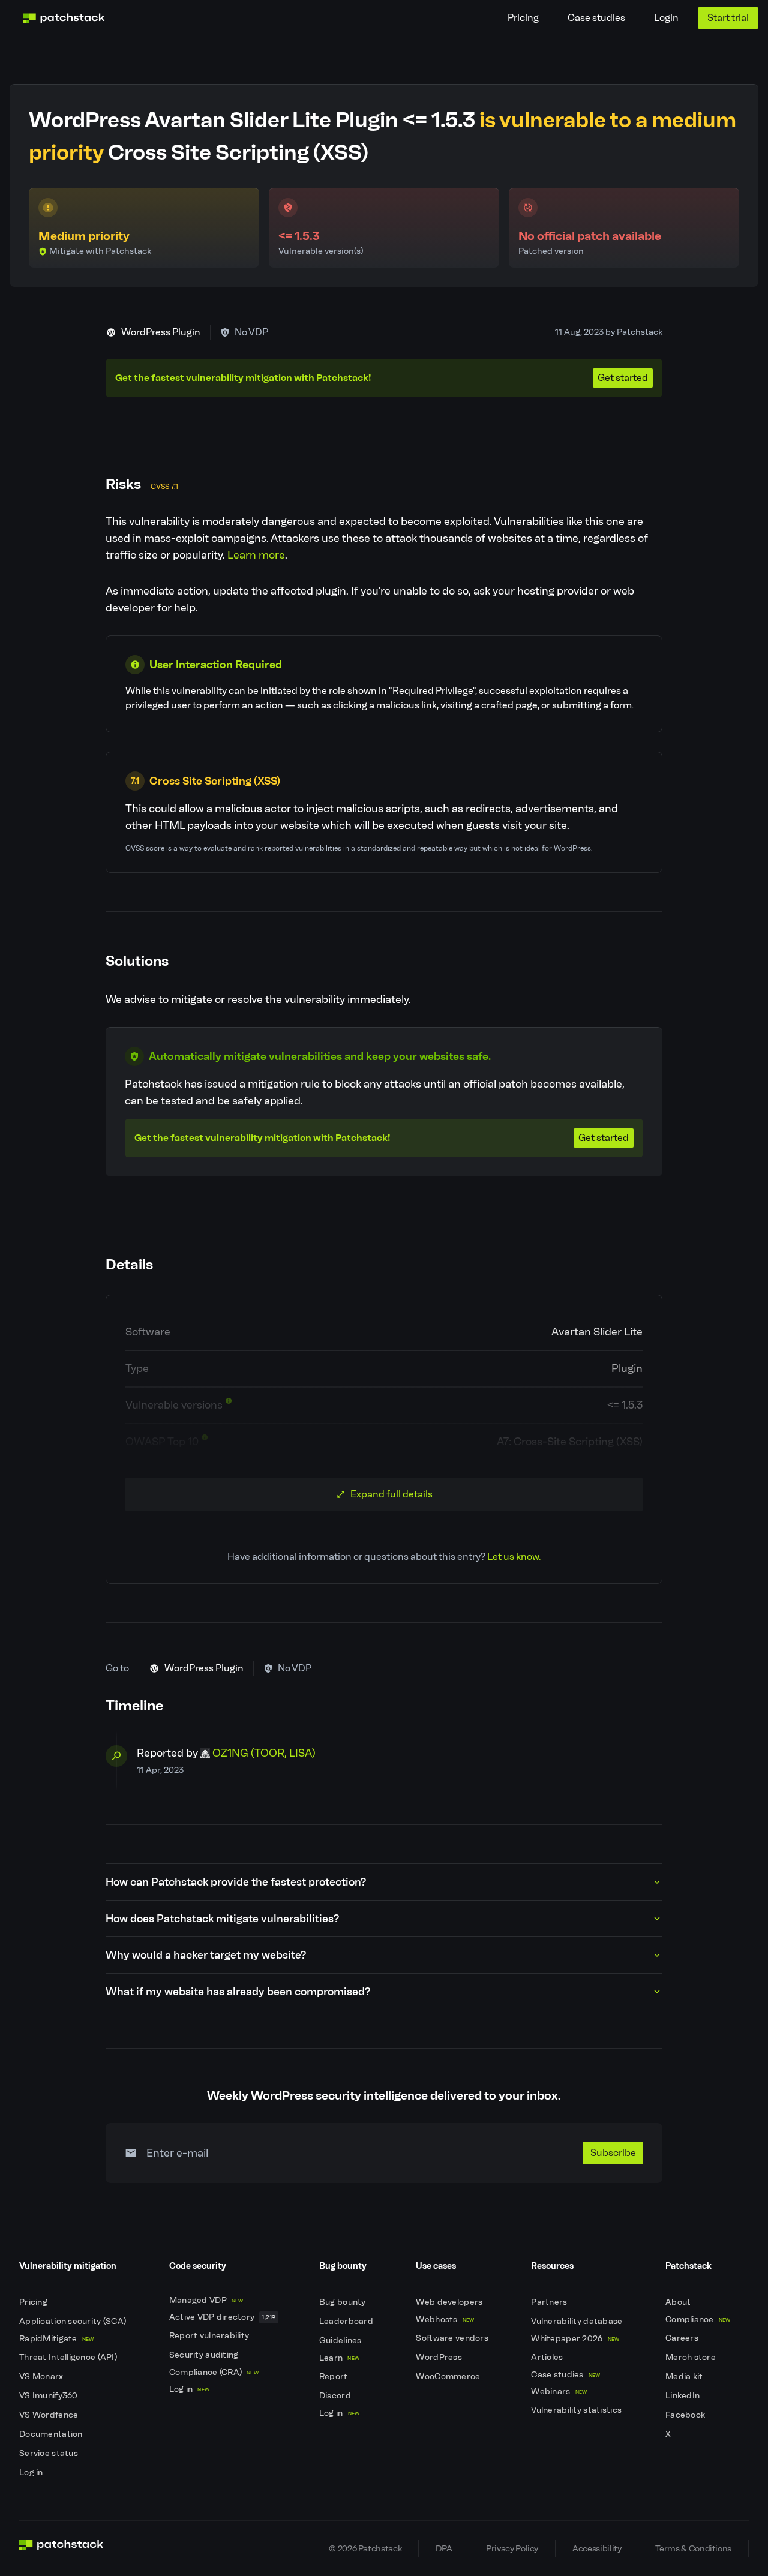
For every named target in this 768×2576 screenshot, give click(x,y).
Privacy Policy (512, 2548)
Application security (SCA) (74, 2321)
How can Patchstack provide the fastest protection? (236, 1882)
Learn (339, 2358)
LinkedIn (684, 2396)
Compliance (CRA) (214, 2372)
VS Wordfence (50, 2415)
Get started (623, 378)
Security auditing (205, 2355)
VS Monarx (42, 2377)
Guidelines (341, 2341)
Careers (683, 2338)
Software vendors (453, 2338)
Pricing (523, 18)
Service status (49, 2453)
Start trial (728, 18)
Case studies (596, 18)
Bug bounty (343, 2302)
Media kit (685, 2377)
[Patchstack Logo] (64, 18)
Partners (550, 2302)
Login (666, 18)
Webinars (559, 2392)
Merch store (691, 2357)
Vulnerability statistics (577, 2410)
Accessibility (597, 2548)
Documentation (52, 2434)
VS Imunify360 (49, 2396)
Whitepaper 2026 (575, 2339)
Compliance (698, 2320)
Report (334, 2377)
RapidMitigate (56, 2339)
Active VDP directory (223, 2317)
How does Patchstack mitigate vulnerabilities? (222, 1919)
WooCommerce (449, 2377)
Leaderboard (347, 2321)
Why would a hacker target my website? (206, 1955)
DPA (444, 2548)
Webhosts (445, 2320)
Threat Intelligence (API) (69, 2357)
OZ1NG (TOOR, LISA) (264, 1753)
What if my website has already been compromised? (238, 1992)
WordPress (440, 2357)
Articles (548, 2357)
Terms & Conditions (693, 2548)
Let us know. (514, 1556)
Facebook (686, 2415)
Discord (336, 2396)
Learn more (256, 555)
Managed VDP (206, 2300)
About (679, 2302)
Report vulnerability (210, 2336)
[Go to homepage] (61, 2548)
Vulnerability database (577, 2321)
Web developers (450, 2302)
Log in (32, 2473)
